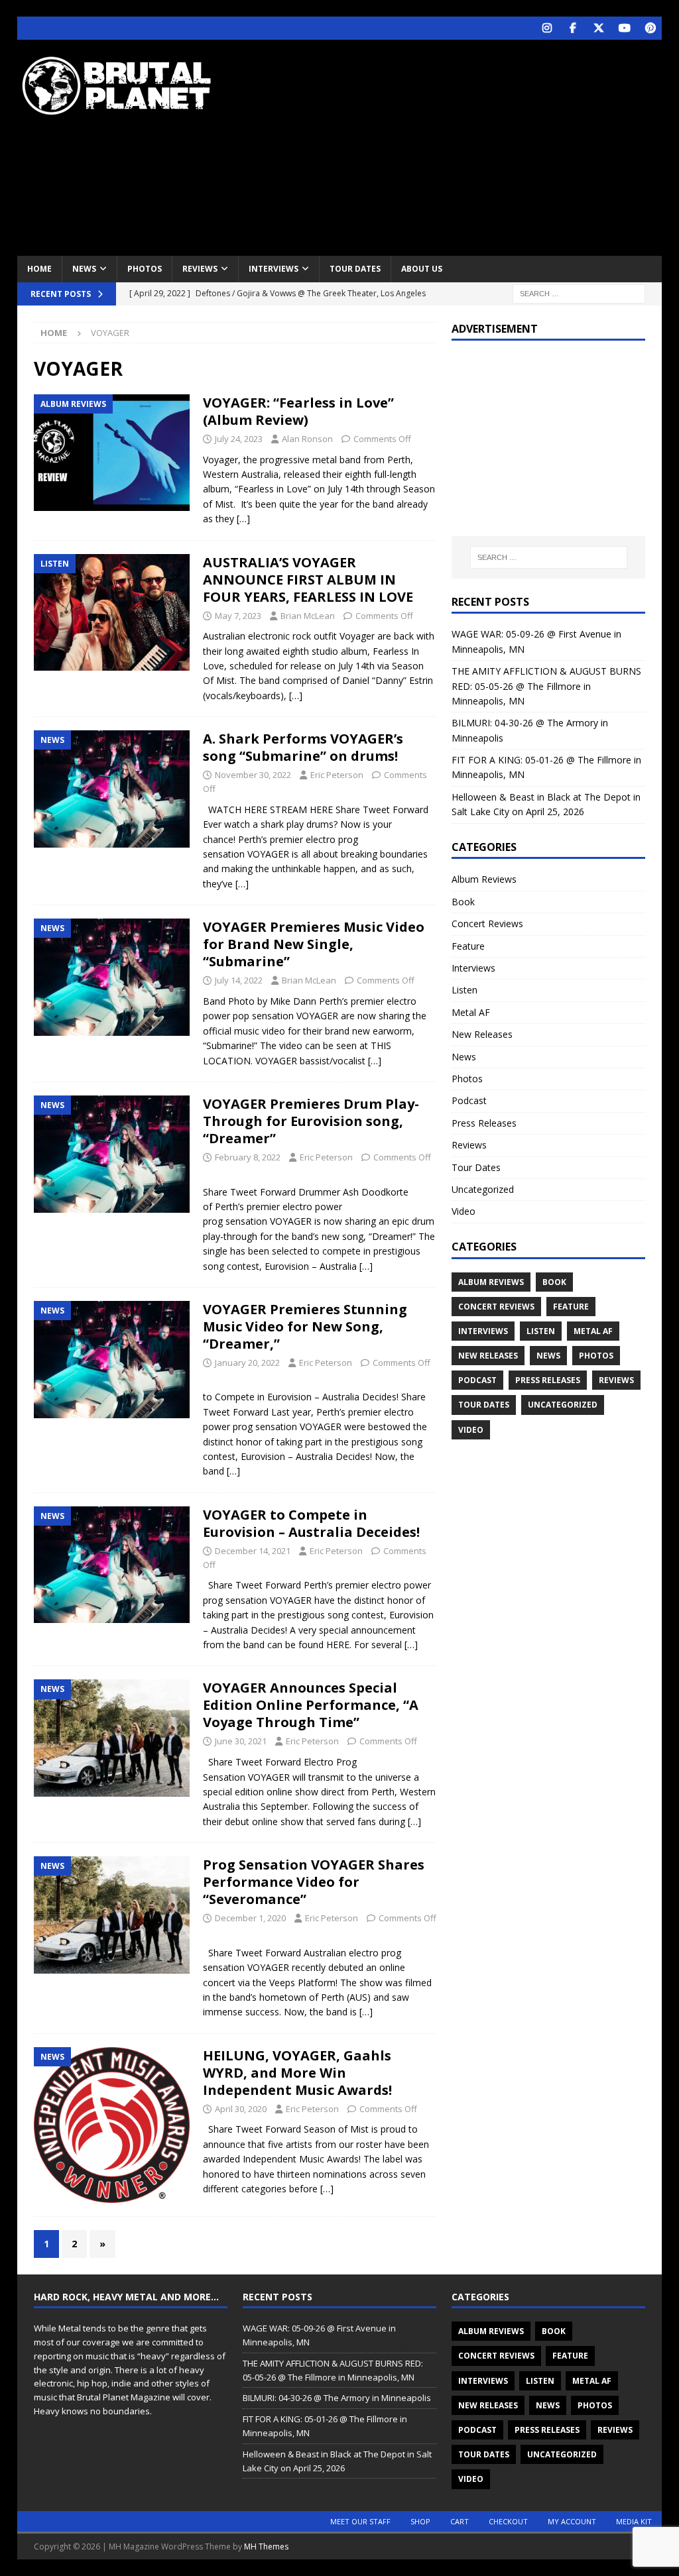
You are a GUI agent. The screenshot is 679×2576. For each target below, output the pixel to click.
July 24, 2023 (239, 439)
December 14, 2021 (253, 1551)
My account (572, 2521)
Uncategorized (483, 1189)
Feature (468, 946)
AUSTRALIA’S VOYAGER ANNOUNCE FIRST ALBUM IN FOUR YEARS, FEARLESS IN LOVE (308, 580)
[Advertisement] (458, 146)
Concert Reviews (487, 924)
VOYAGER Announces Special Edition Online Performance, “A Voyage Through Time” (311, 1705)
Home (39, 269)
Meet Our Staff (360, 2521)
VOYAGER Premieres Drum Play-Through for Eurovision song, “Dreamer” (311, 1121)
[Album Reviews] (112, 453)
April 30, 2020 (241, 2109)
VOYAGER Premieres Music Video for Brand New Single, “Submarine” (314, 944)
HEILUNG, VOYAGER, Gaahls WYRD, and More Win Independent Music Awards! (297, 2073)
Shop (420, 2521)
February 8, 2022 (248, 1157)
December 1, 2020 (250, 1918)
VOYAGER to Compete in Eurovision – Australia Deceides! (311, 1523)
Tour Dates (355, 269)
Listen (464, 990)
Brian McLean (308, 616)
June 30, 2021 (241, 1741)
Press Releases (484, 1123)
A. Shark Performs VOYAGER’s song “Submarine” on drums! (303, 747)
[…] (243, 519)
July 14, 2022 (239, 980)
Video (463, 1211)
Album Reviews (484, 879)
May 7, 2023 (238, 616)
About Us (422, 269)
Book (463, 902)
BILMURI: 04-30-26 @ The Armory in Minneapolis (337, 2398)
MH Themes (266, 2547)
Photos (145, 269)
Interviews (274, 269)
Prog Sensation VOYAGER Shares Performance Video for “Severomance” (314, 1882)
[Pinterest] (650, 28)
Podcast (469, 1100)
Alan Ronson (307, 439)
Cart (460, 2521)
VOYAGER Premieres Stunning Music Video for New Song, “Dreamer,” (305, 1326)
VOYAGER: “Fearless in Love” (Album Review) (298, 411)
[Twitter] (598, 28)
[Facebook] (573, 28)
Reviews (200, 269)
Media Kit (634, 2521)
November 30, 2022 (253, 775)
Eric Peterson (337, 775)
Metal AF (471, 1012)
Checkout (508, 2521)
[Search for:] (579, 293)
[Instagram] (547, 28)
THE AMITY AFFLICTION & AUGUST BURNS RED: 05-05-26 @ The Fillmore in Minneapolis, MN (546, 686)
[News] (112, 789)
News (84, 269)
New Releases (482, 1034)
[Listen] (112, 612)
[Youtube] (624, 28)
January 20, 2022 (247, 1363)
